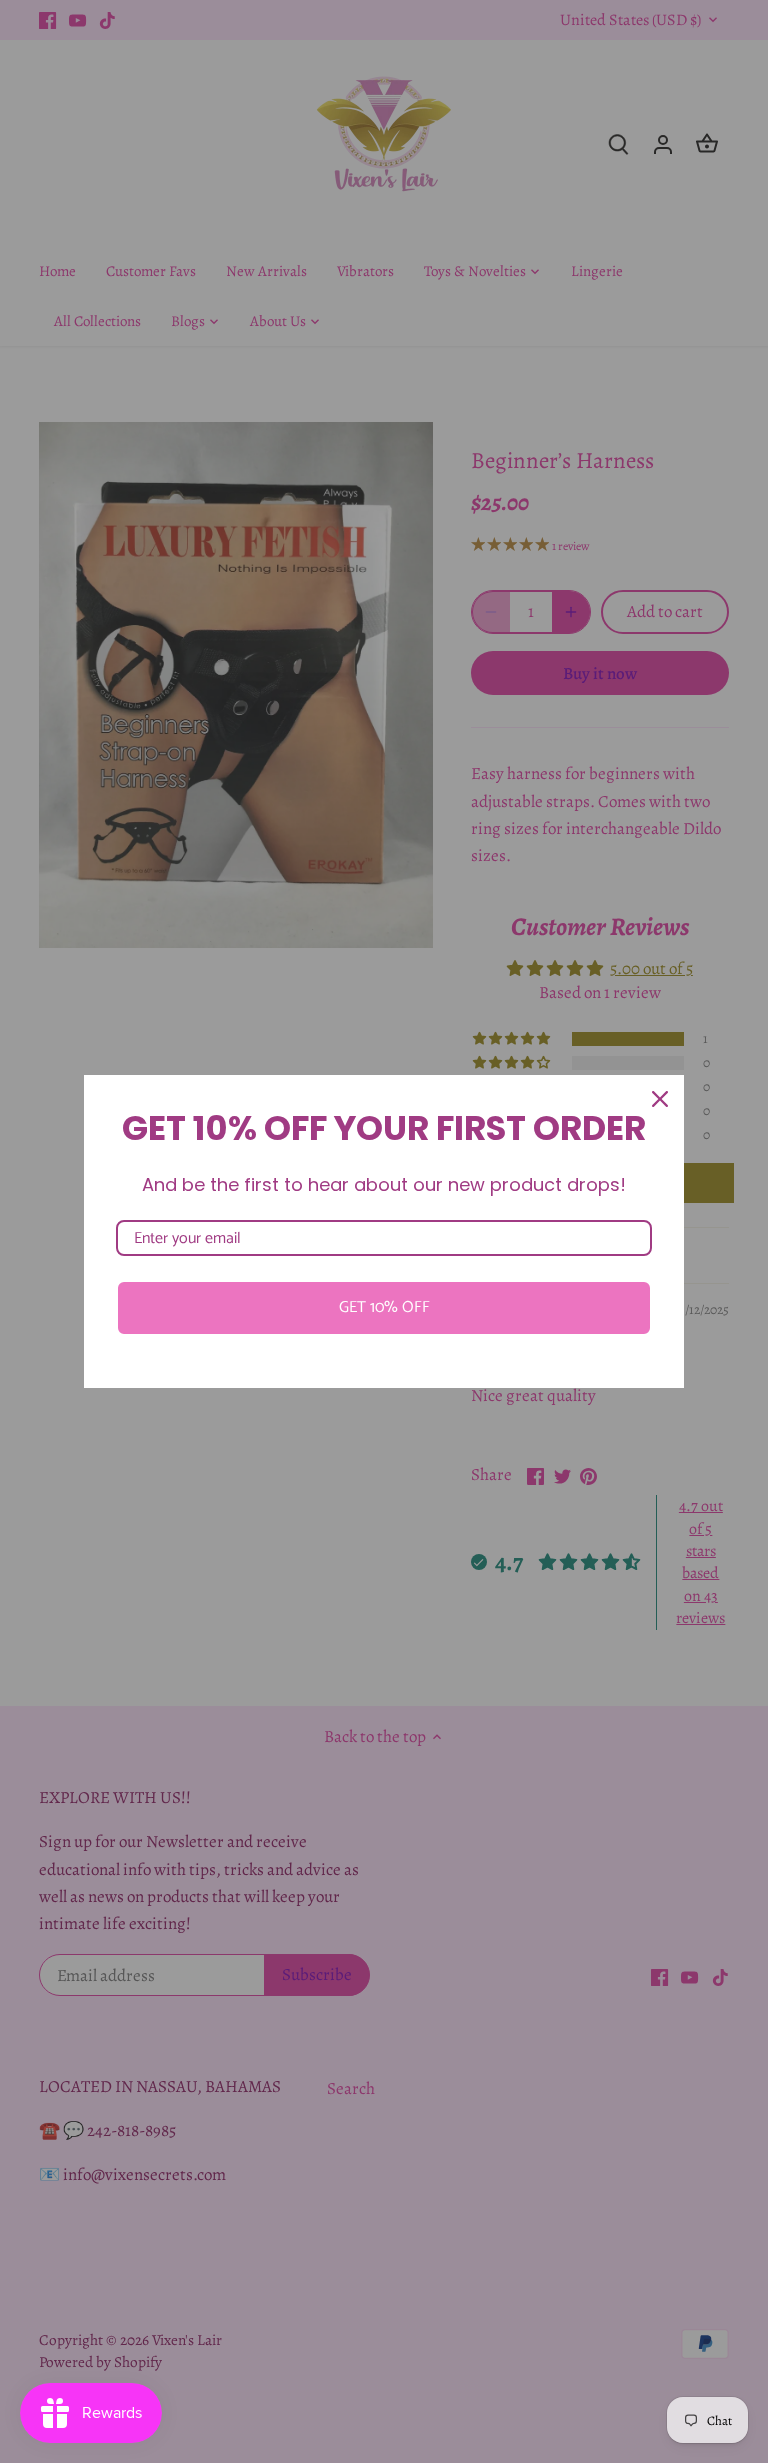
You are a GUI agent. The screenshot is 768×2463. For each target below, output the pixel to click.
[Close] (660, 1099)
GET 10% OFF (384, 1307)
